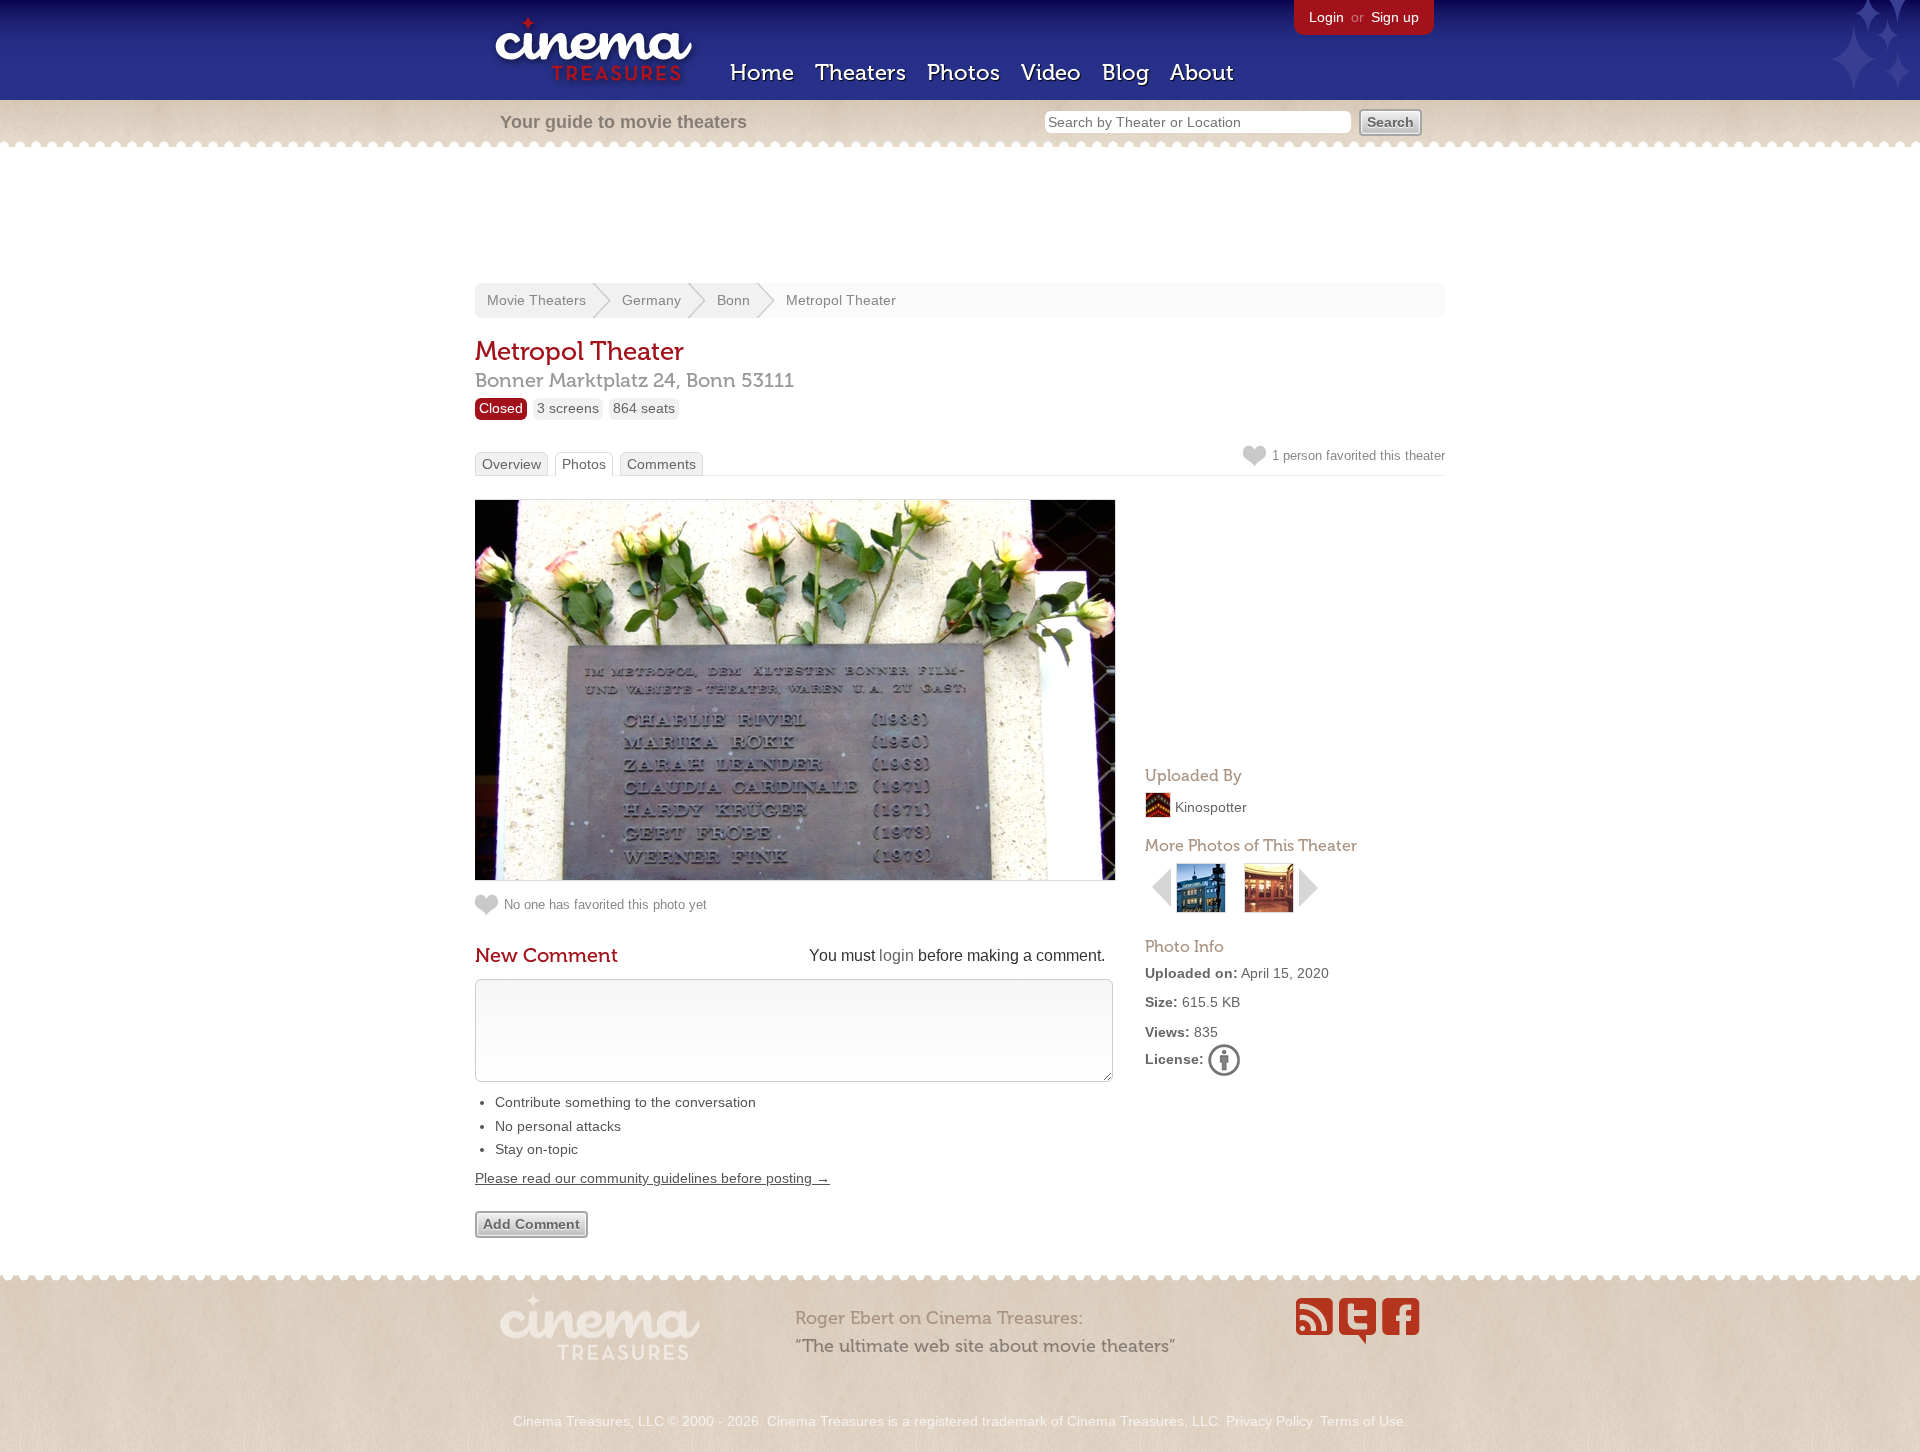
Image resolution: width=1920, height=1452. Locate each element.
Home (762, 72)
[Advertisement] (960, 217)
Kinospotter (1211, 807)
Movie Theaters (536, 300)
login (896, 955)
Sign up (1395, 17)
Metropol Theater (841, 300)
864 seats (644, 408)
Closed (501, 408)
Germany (651, 300)
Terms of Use (1362, 1421)
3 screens (568, 408)
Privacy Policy (1269, 1421)
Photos (963, 72)
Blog (1125, 72)
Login (1326, 17)
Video (1051, 72)
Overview (511, 464)
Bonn (733, 300)
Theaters (860, 72)
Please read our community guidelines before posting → (652, 1178)
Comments (661, 464)
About (1202, 72)
